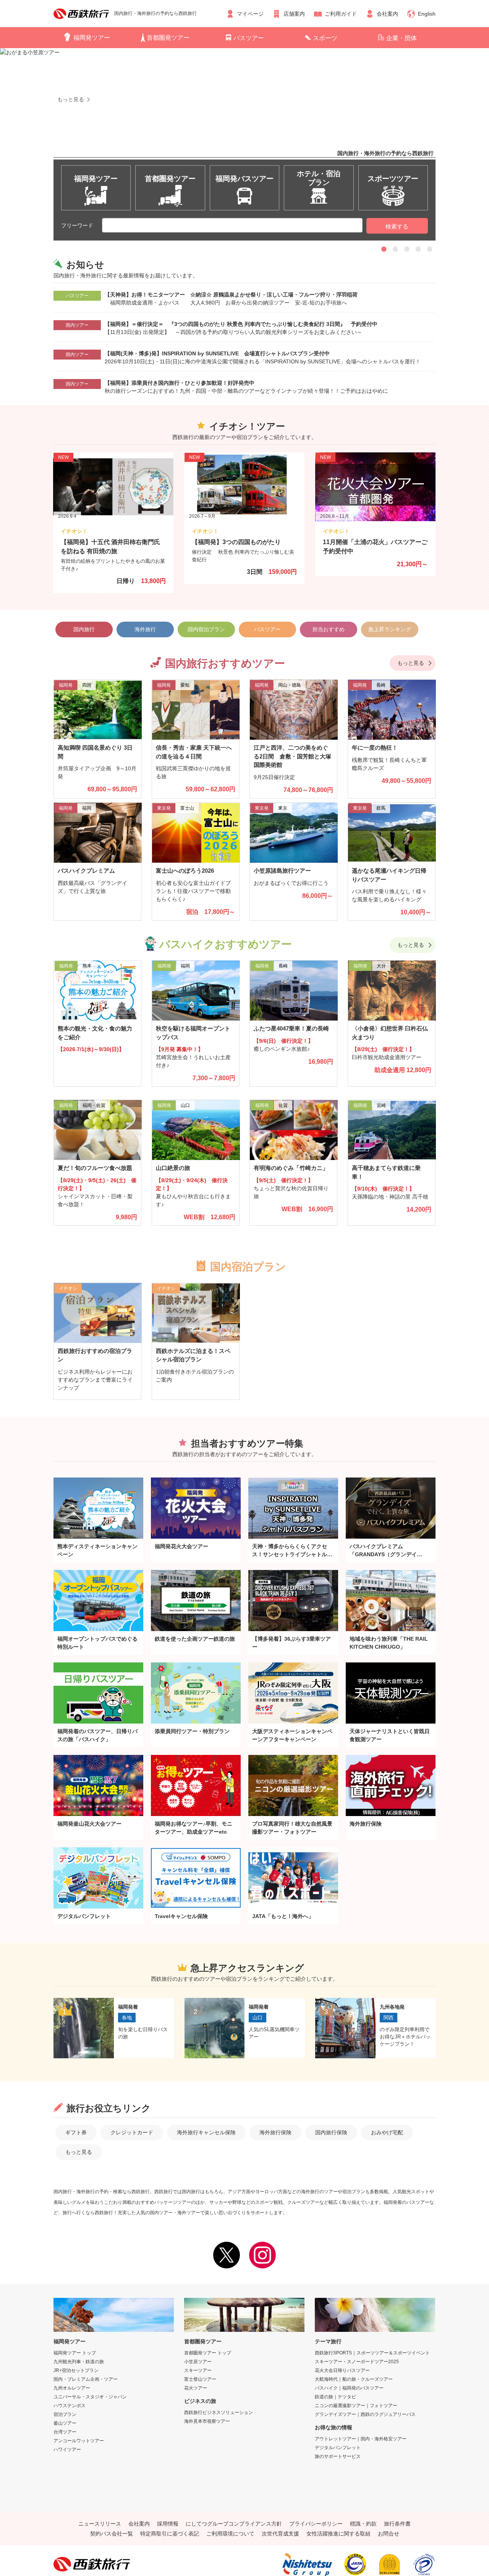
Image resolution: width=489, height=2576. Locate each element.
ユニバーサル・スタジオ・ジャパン (90, 2397)
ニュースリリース (100, 2524)
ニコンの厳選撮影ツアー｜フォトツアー (356, 2406)
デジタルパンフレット (338, 2448)
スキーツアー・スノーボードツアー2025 (357, 2362)
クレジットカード (132, 2132)
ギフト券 (76, 2132)
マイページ (250, 14)
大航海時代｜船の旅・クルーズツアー (354, 2379)
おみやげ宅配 (387, 2132)
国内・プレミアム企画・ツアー (86, 2379)
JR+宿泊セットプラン (76, 2370)
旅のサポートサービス (338, 2456)
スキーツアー (198, 2370)
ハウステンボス (70, 2406)
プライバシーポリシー (316, 2524)
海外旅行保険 (275, 2132)
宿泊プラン (65, 2414)
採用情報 (168, 2524)
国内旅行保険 (331, 2132)
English (427, 14)
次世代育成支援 (280, 2534)
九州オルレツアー (72, 2388)
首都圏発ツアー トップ (208, 2353)
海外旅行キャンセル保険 (206, 2132)
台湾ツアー (65, 2432)
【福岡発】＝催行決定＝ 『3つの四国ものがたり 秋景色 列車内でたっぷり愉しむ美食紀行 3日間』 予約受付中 (241, 324)
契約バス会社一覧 (112, 2534)
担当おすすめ (329, 629)
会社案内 (387, 14)
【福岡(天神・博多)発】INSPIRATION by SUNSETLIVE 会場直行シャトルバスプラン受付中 (217, 353)
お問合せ (389, 2534)
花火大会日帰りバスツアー (342, 2370)
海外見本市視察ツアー (207, 2421)
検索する (397, 226)
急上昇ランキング (390, 629)
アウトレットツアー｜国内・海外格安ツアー (361, 2439)
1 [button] (384, 249)
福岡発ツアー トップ (75, 2353)
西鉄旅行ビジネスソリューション (219, 2412)
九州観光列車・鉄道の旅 (79, 2362)
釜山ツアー (65, 2423)
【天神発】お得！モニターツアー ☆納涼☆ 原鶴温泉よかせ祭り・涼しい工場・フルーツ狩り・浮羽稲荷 (234, 295)
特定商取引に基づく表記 (170, 2534)
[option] (244, 129)
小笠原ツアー (198, 2362)
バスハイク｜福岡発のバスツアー (349, 2388)
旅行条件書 (397, 2524)
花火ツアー (196, 2388)
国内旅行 (84, 629)
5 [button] (430, 249)
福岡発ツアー (92, 38)
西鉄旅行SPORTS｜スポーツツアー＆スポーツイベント (372, 2353)
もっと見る (411, 663)
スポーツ (325, 38)
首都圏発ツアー (168, 38)
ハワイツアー (67, 2450)
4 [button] (418, 249)
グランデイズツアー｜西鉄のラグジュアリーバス (365, 2414)
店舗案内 (294, 14)
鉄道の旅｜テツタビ (335, 2397)
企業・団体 (402, 38)
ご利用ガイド (341, 14)
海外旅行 (145, 629)
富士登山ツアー (200, 2379)
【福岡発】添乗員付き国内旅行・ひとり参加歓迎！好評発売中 (180, 383)
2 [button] (395, 249)
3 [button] (407, 249)
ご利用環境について (230, 2534)
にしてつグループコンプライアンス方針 (234, 2524)
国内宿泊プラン (206, 629)
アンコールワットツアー (79, 2441)
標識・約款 (363, 2524)
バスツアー (249, 38)
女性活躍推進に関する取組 (338, 2534)
